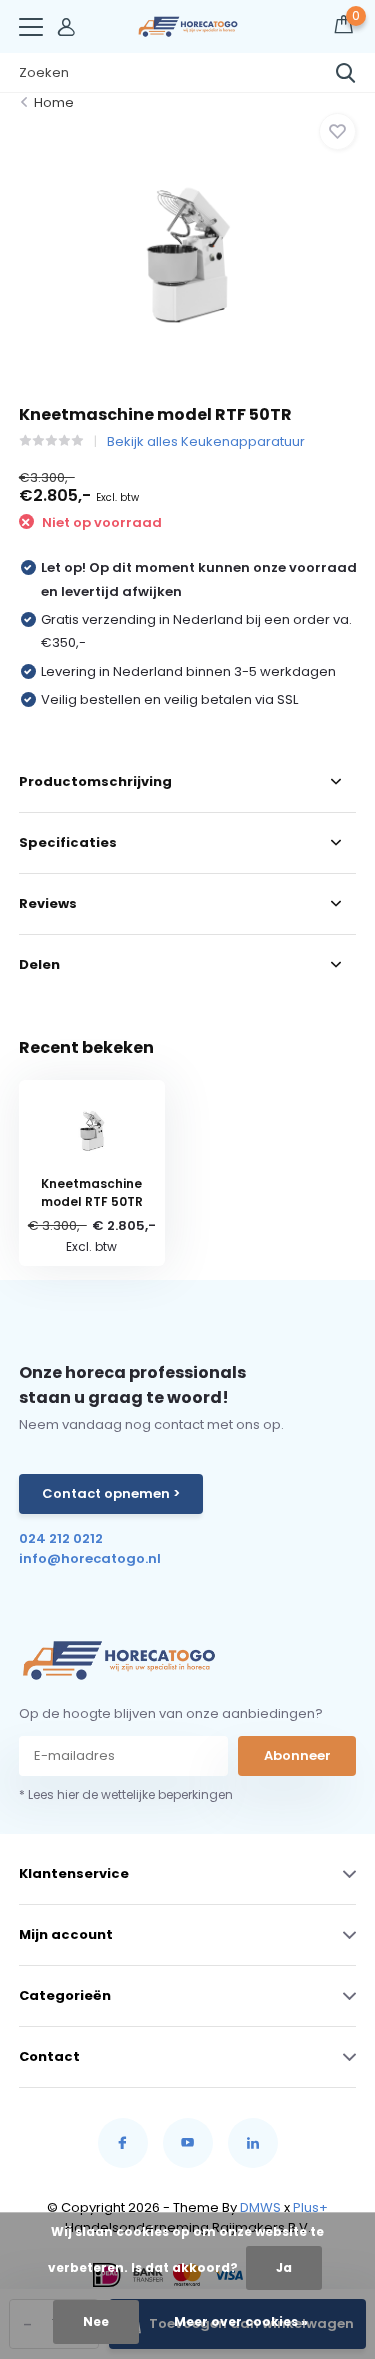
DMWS (260, 2207)
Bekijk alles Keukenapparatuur (206, 441)
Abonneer (297, 1755)
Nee (96, 2321)
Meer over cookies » (241, 2321)
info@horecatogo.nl (90, 1558)
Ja (284, 2267)
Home (54, 102)
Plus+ (310, 2207)
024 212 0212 (61, 1538)
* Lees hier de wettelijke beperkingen (126, 1794)
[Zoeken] (346, 73)
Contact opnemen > (111, 1493)
